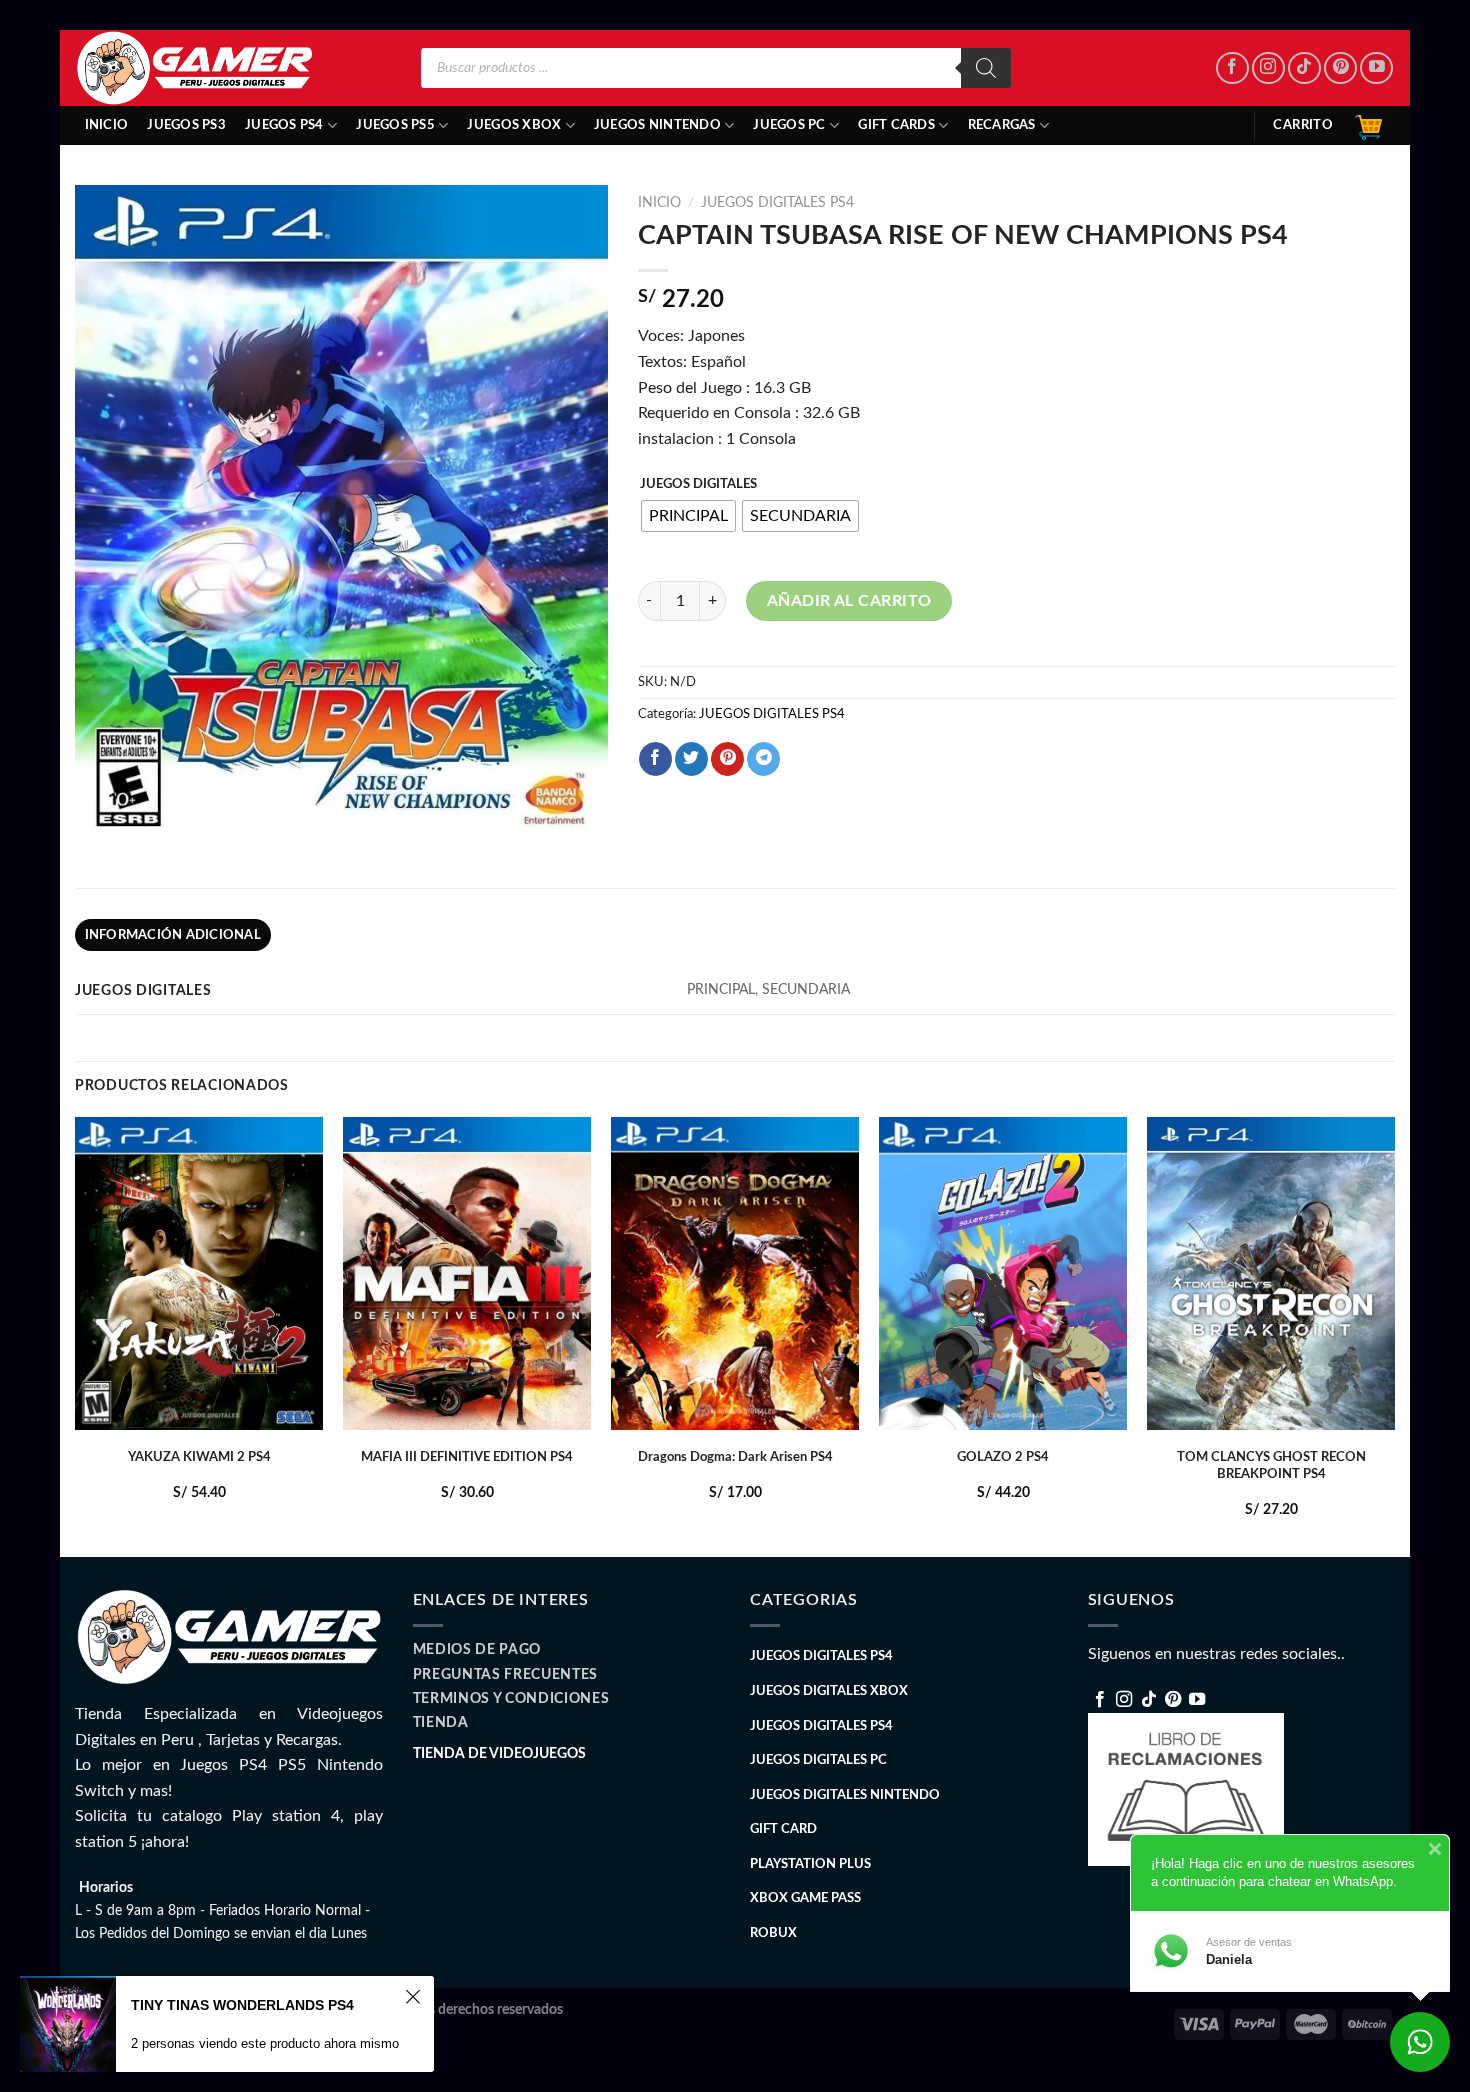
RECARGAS (1002, 125)
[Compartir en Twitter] (691, 759)
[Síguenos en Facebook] (1232, 68)
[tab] (173, 935)
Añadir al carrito (849, 601)
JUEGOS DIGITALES (698, 484)
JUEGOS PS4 (284, 125)
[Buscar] (986, 68)
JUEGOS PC (789, 125)
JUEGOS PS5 (395, 125)
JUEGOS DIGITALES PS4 (777, 203)
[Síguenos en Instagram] (1268, 68)
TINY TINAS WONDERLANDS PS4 (242, 2005)
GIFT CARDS (896, 125)
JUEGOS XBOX (514, 125)
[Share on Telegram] (763, 759)
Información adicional (173, 935)
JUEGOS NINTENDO (657, 125)
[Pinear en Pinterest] (727, 759)
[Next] (1394, 1335)
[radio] (688, 516)
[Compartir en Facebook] (655, 759)
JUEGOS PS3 (186, 125)
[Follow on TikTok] (1304, 68)
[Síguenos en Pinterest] (1340, 68)
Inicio (107, 125)
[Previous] (76, 1335)
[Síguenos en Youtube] (1376, 68)
